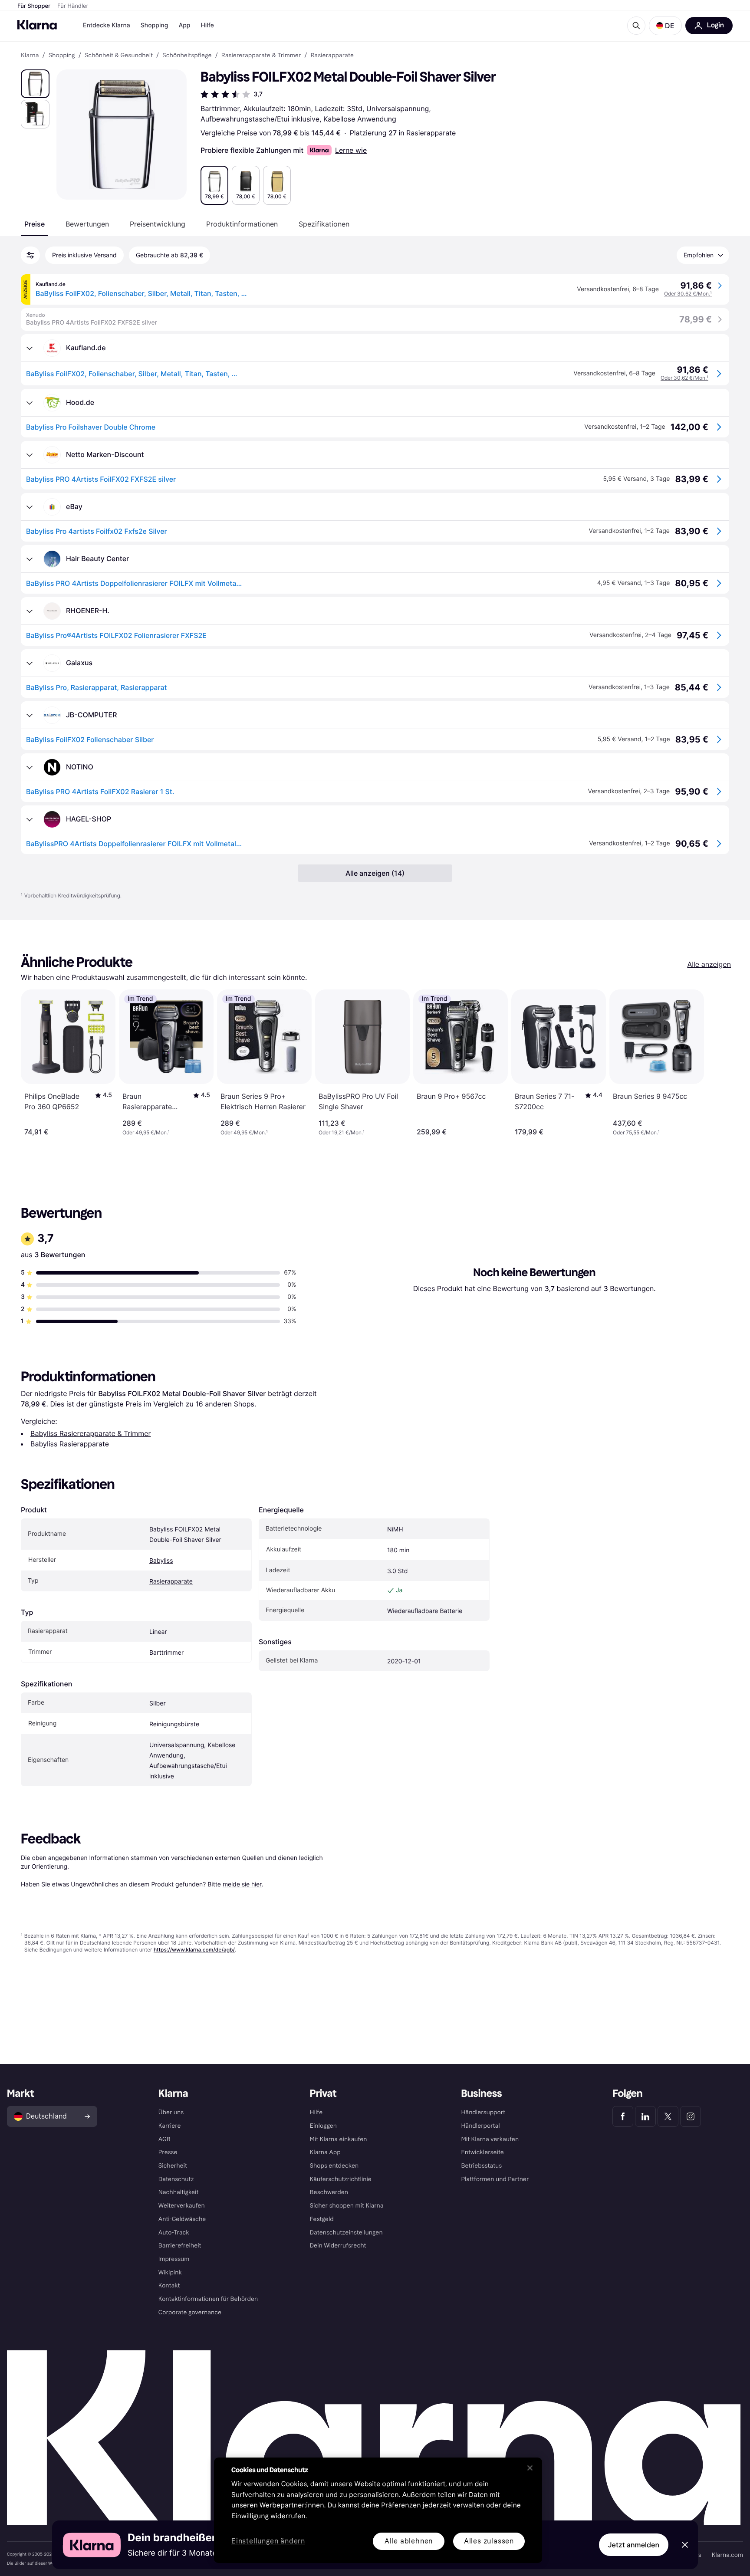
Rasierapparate (431, 133)
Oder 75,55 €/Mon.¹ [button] (636, 1132)
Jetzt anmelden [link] (634, 2545)
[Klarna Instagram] (691, 2116)
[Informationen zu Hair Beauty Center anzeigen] (30, 559)
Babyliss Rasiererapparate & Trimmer (90, 1433)
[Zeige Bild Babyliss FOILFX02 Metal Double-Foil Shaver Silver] (35, 84)
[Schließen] (530, 2468)
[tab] (35, 224)
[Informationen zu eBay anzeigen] (30, 507)
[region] (378, 2510)
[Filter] (30, 255)
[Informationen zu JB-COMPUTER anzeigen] (30, 715)
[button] (665, 26)
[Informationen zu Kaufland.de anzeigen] (30, 348)
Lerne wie (351, 150)
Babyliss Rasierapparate (70, 1444)
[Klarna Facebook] (623, 2116)
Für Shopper (34, 6)
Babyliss (161, 1561)
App (184, 25)
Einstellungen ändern (268, 2541)
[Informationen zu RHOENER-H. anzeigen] (30, 611)
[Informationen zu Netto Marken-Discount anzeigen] (30, 455)
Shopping (155, 25)
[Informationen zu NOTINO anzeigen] (30, 767)
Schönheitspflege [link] (187, 56)
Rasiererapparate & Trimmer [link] (261, 56)
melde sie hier (242, 1884)
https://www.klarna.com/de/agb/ (194, 1950)
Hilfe (207, 25)
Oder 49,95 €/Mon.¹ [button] (146, 1132)
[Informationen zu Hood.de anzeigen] (30, 403)
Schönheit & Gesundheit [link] (119, 56)
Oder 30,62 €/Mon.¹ (688, 294)
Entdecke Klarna (107, 25)
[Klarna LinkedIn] (645, 2116)
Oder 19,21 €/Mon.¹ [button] (342, 1132)
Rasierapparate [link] (332, 56)
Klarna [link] (30, 56)
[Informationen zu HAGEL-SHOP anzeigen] (30, 819)
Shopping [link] (62, 56)
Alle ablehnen (409, 2541)
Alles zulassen (489, 2541)
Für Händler (73, 6)
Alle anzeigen (709, 964)
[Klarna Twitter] (668, 2116)
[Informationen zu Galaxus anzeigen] (30, 663)
